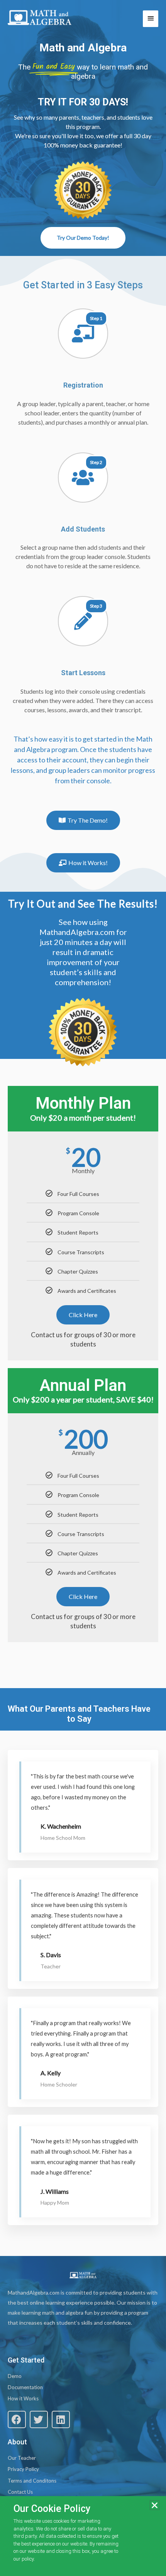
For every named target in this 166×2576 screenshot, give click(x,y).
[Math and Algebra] (40, 18)
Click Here (83, 1315)
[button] (17, 2419)
